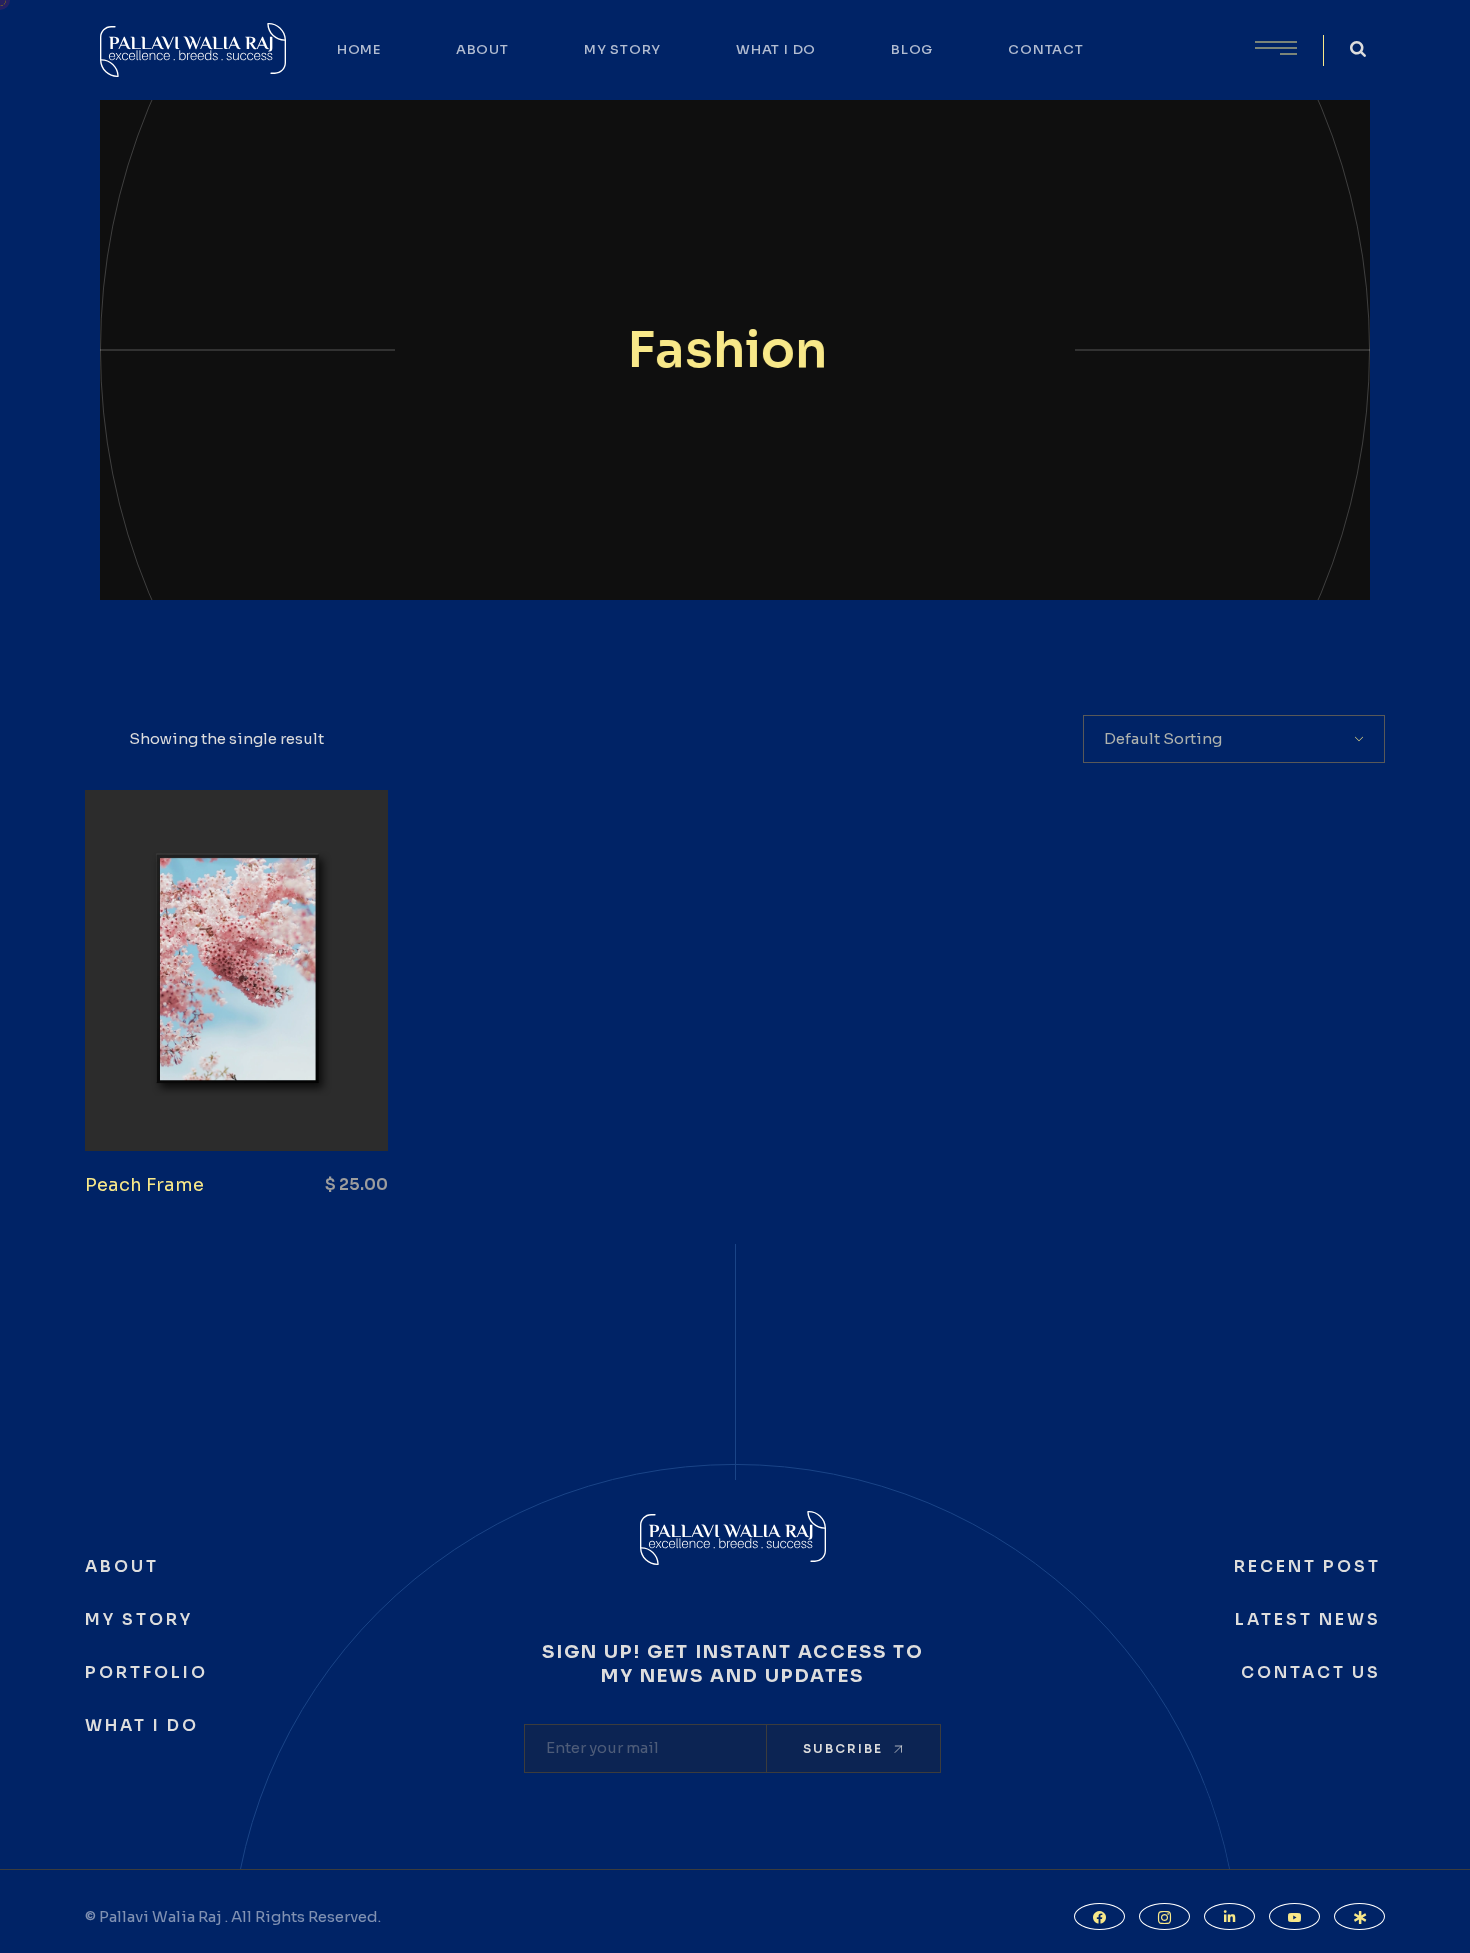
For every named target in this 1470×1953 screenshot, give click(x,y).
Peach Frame (144, 1185)
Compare (221, 1101)
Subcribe (843, 1748)
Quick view (166, 1101)
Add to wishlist (276, 1101)
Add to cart (331, 1101)
